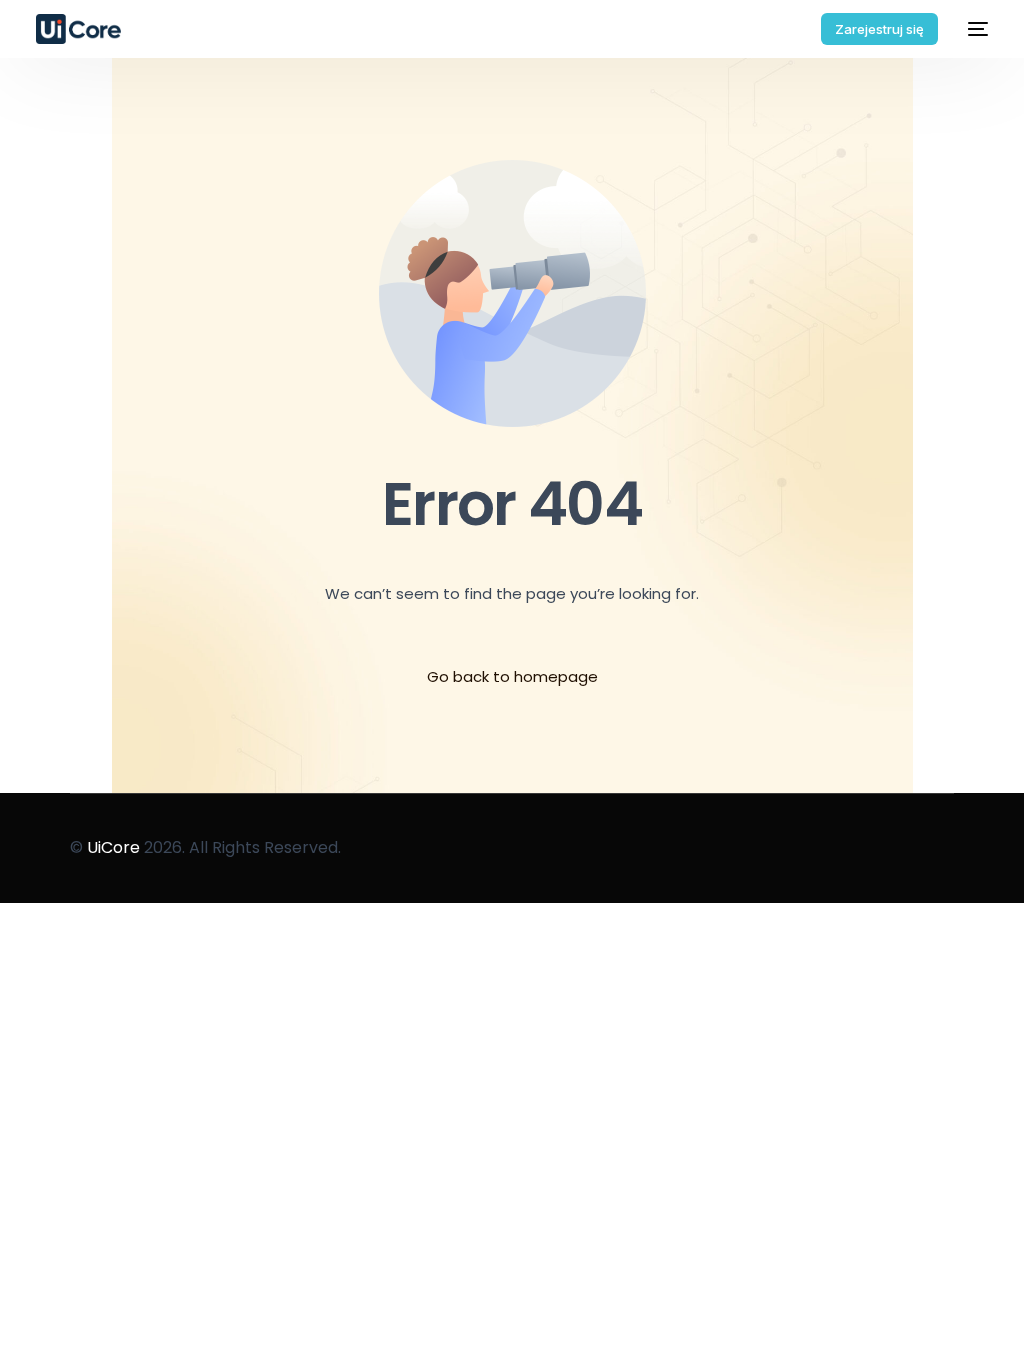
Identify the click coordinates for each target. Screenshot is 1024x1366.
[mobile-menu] (973, 29)
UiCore (113, 847)
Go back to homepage (512, 676)
